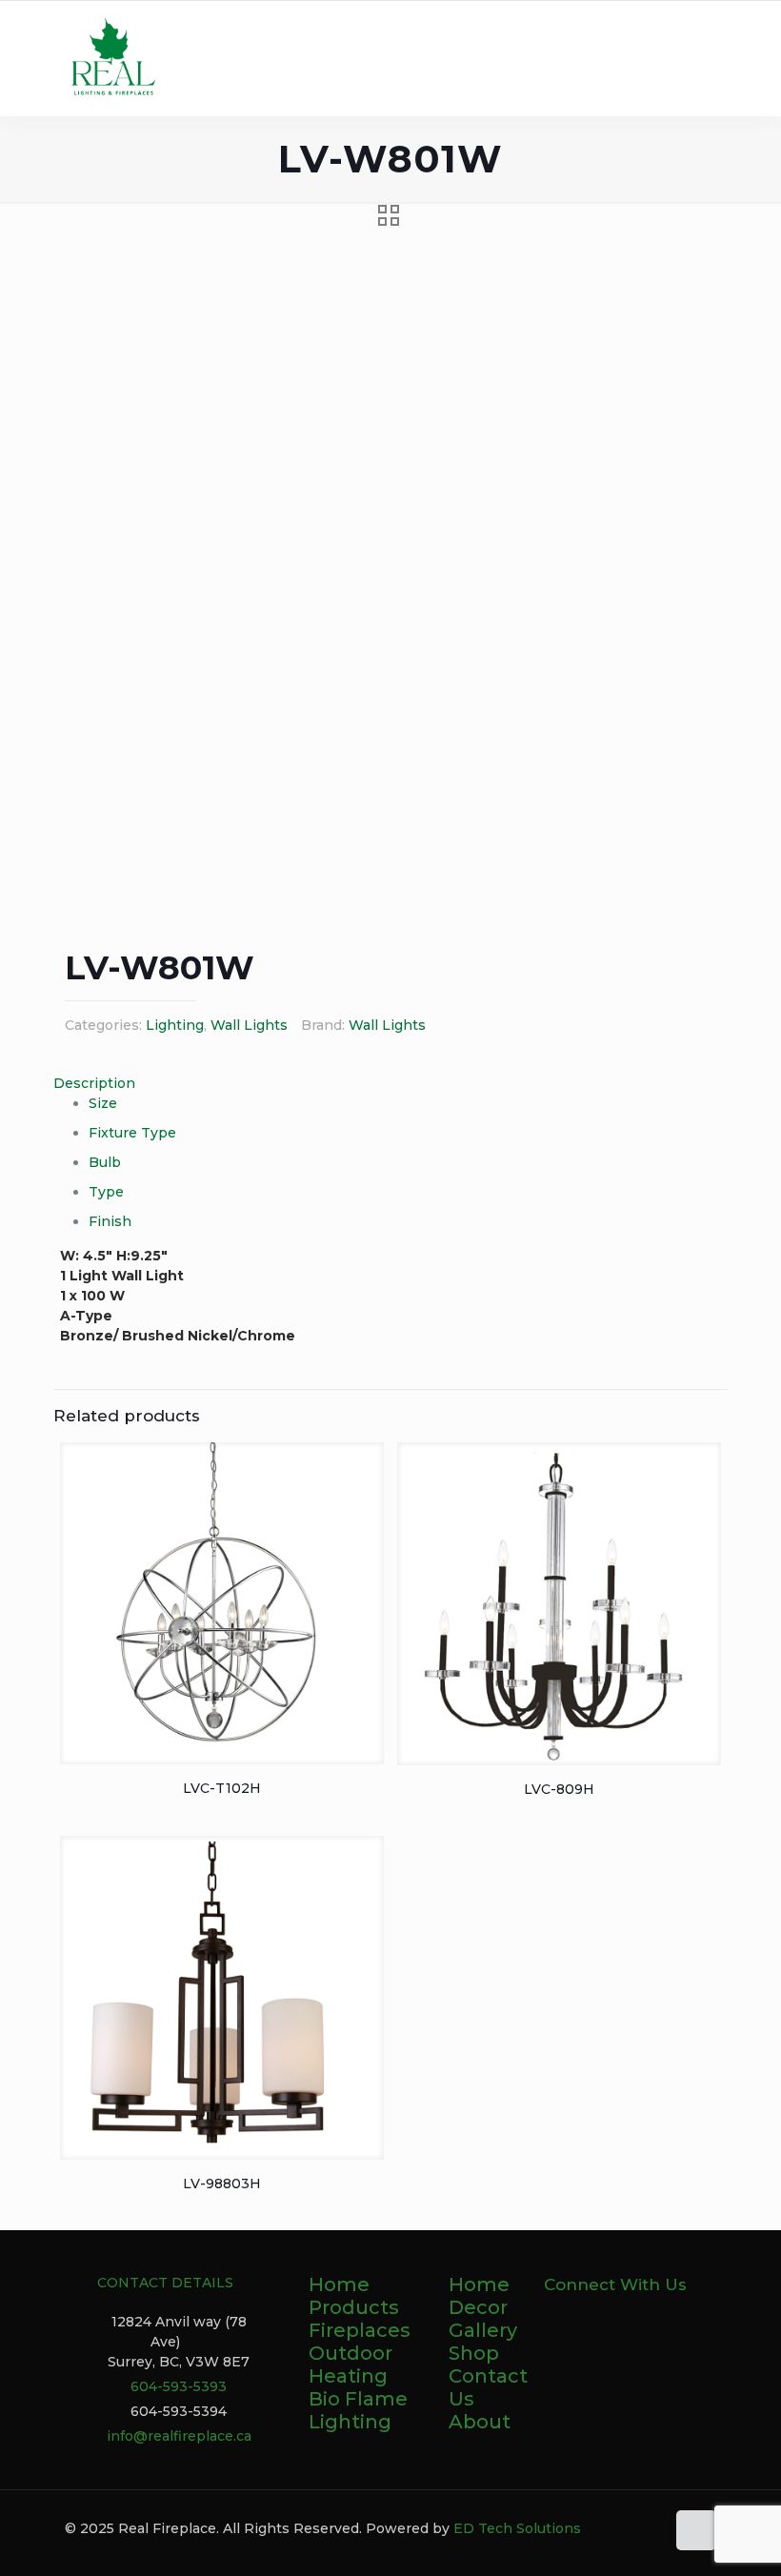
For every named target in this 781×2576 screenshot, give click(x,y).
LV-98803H (222, 2184)
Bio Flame (358, 2399)
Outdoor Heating (350, 2365)
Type (106, 1192)
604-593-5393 (179, 2386)
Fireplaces (360, 2330)
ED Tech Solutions (517, 2528)
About (480, 2422)
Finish (110, 1221)
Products (354, 2307)
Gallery (483, 2330)
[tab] (390, 1084)
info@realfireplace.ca (179, 2436)
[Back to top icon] (696, 2530)
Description (94, 1083)
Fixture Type (132, 1133)
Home (339, 2284)
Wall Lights (249, 1025)
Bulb (105, 1162)
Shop (474, 2353)
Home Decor (479, 2296)
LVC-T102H (222, 1788)
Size (103, 1103)
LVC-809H (559, 1789)
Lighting (175, 1025)
